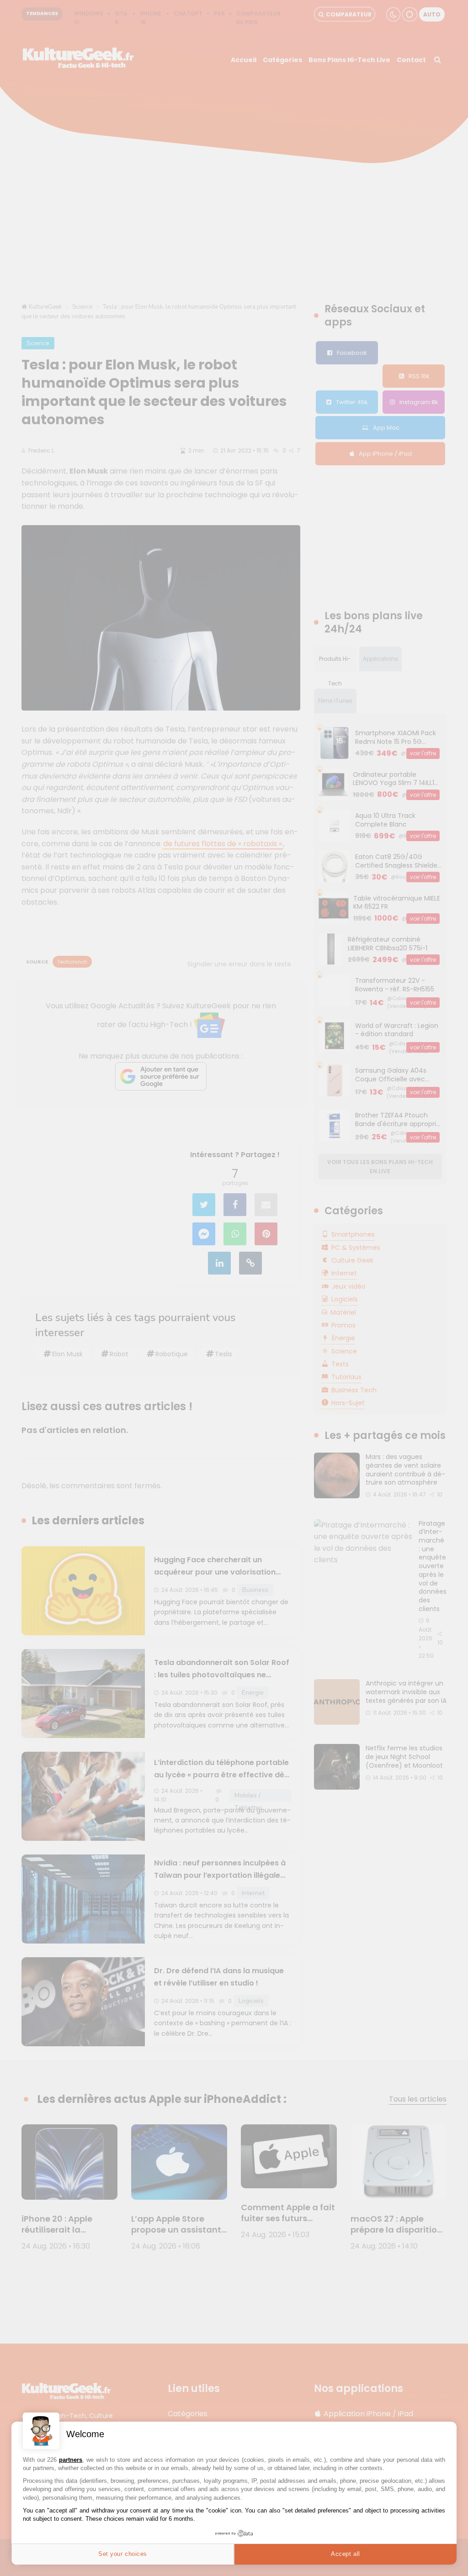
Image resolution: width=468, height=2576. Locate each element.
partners (71, 2460)
